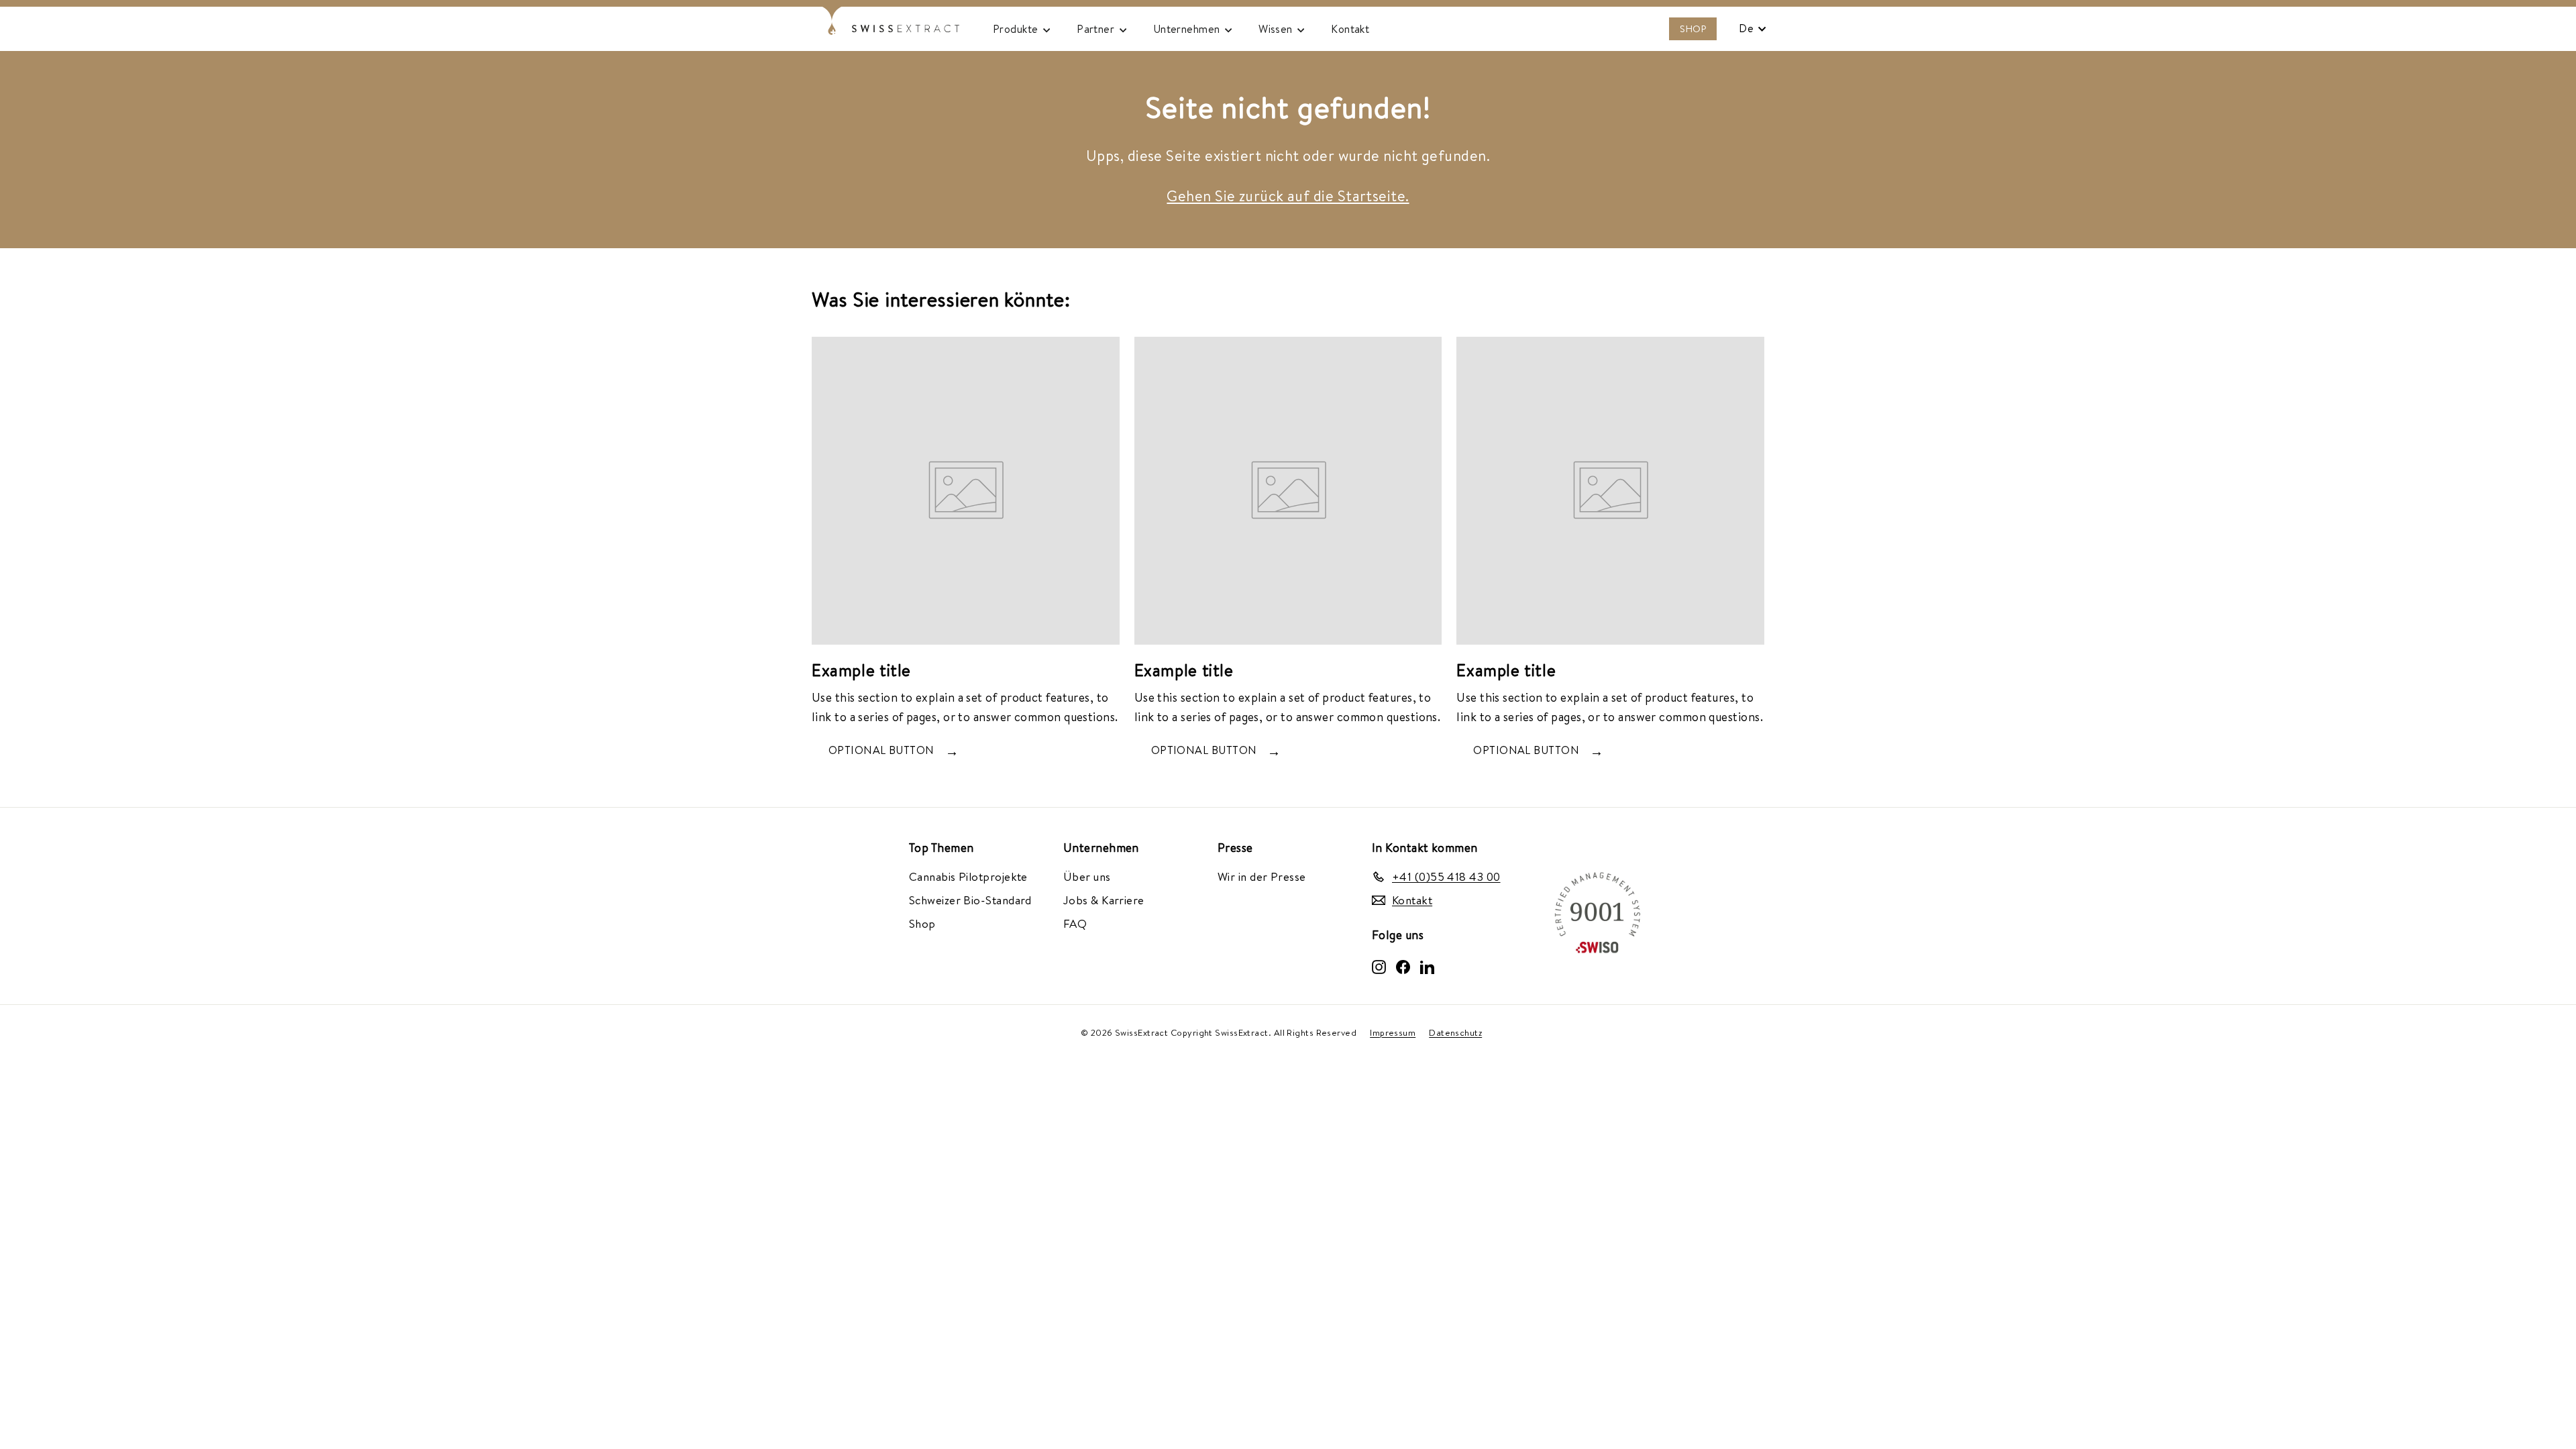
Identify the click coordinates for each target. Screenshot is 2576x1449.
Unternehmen (1188, 29)
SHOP (1693, 29)
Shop (922, 923)
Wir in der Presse (1262, 876)
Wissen (1277, 29)
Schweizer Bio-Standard (970, 900)
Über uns (1087, 876)
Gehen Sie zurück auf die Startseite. (1288, 196)
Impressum (1393, 1033)
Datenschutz (1455, 1033)
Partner (1097, 29)
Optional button (881, 750)
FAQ (1075, 923)
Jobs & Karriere (1104, 900)
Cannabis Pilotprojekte (968, 876)
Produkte (1017, 29)
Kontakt (1350, 29)
